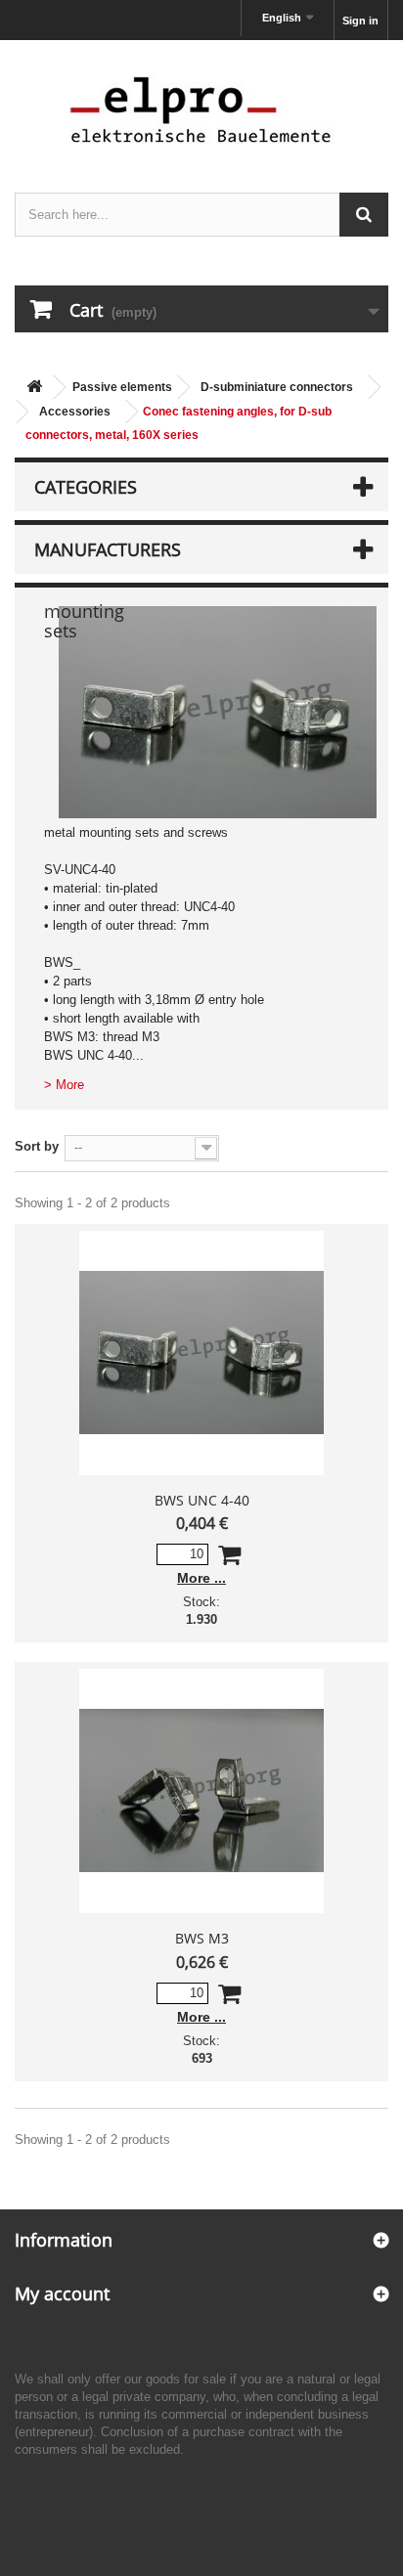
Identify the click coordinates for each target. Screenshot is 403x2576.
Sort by (37, 1146)
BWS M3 (202, 1938)
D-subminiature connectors (277, 387)
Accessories (75, 412)
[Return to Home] (34, 388)
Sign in (360, 21)
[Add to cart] (229, 1559)
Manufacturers (108, 549)
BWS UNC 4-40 (202, 1500)
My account (62, 2293)
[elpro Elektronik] (201, 109)
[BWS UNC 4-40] (201, 1353)
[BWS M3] (201, 1791)
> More (64, 1085)
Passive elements (122, 387)
